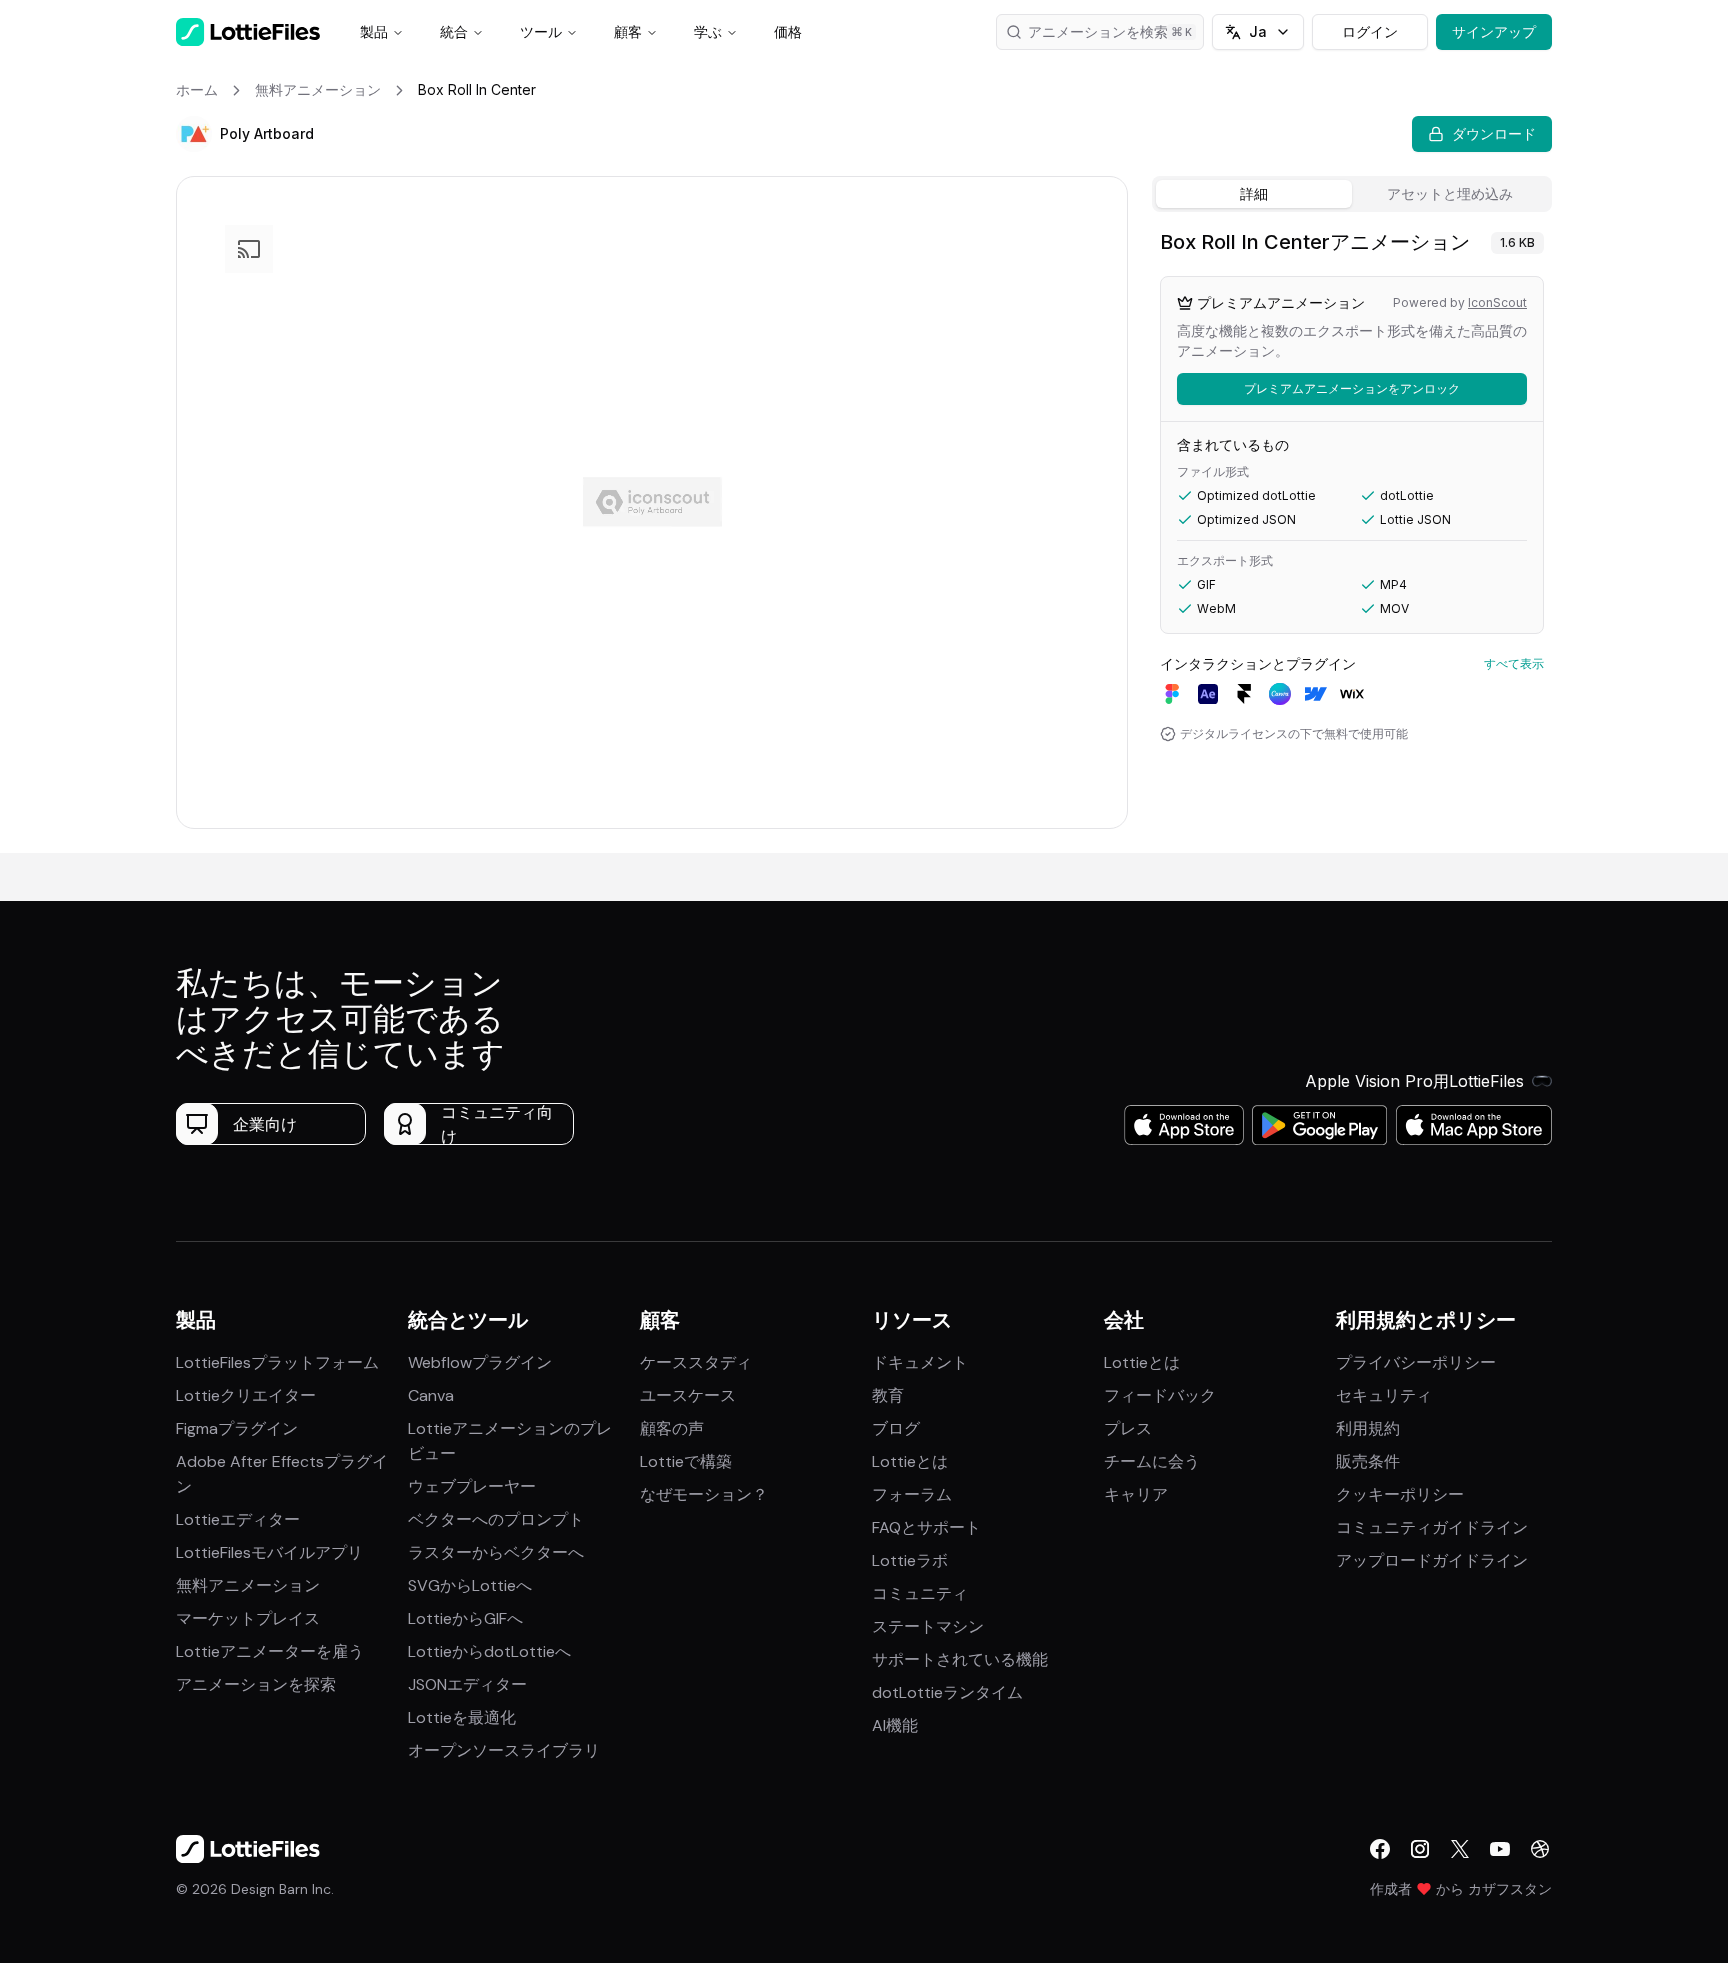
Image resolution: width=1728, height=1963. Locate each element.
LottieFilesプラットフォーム (277, 1362)
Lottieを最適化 (462, 1717)
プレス (1128, 1428)
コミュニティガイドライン (1432, 1527)
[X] (1460, 1849)
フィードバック (1160, 1395)
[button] (194, 134)
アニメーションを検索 (1098, 31)
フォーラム (912, 1494)
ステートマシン (928, 1626)
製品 (374, 31)
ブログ (896, 1428)
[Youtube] (1500, 1849)
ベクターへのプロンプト (496, 1519)
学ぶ (708, 31)
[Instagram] (1420, 1849)
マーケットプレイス (248, 1618)
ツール (541, 31)
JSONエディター (467, 1684)
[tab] (1254, 194)
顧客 (628, 31)
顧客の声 (672, 1428)
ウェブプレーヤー (472, 1486)
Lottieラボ (910, 1560)
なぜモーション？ (704, 1494)
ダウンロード (1494, 133)
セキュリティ (1384, 1395)
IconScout (1497, 302)
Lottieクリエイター (246, 1395)
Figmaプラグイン (237, 1428)
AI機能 (895, 1725)
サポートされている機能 (960, 1659)
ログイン (1370, 31)
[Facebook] (1380, 1849)
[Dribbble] (1540, 1849)
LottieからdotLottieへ (489, 1651)
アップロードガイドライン (1432, 1560)
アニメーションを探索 (256, 1684)
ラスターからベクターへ (496, 1552)
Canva (431, 1395)
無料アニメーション (248, 1585)
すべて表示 (1514, 663)
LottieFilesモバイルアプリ (269, 1552)
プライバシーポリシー (1416, 1362)
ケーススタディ (696, 1362)
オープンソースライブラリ (504, 1750)
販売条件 (1368, 1461)
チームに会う (1152, 1461)
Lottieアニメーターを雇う (270, 1651)
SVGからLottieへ (470, 1585)
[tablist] (1352, 194)
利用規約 (1368, 1428)
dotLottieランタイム (947, 1692)
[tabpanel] (1352, 536)
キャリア (1136, 1494)
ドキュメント (920, 1362)
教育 (888, 1395)
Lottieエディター (238, 1519)
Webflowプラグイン (480, 1362)
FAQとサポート (926, 1527)
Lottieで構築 (686, 1461)
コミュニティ (920, 1593)
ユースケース (688, 1395)
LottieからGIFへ (465, 1618)
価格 (788, 31)
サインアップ (1494, 31)
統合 (454, 31)
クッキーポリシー (1400, 1494)
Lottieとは (910, 1461)
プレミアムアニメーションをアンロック (1352, 388)
